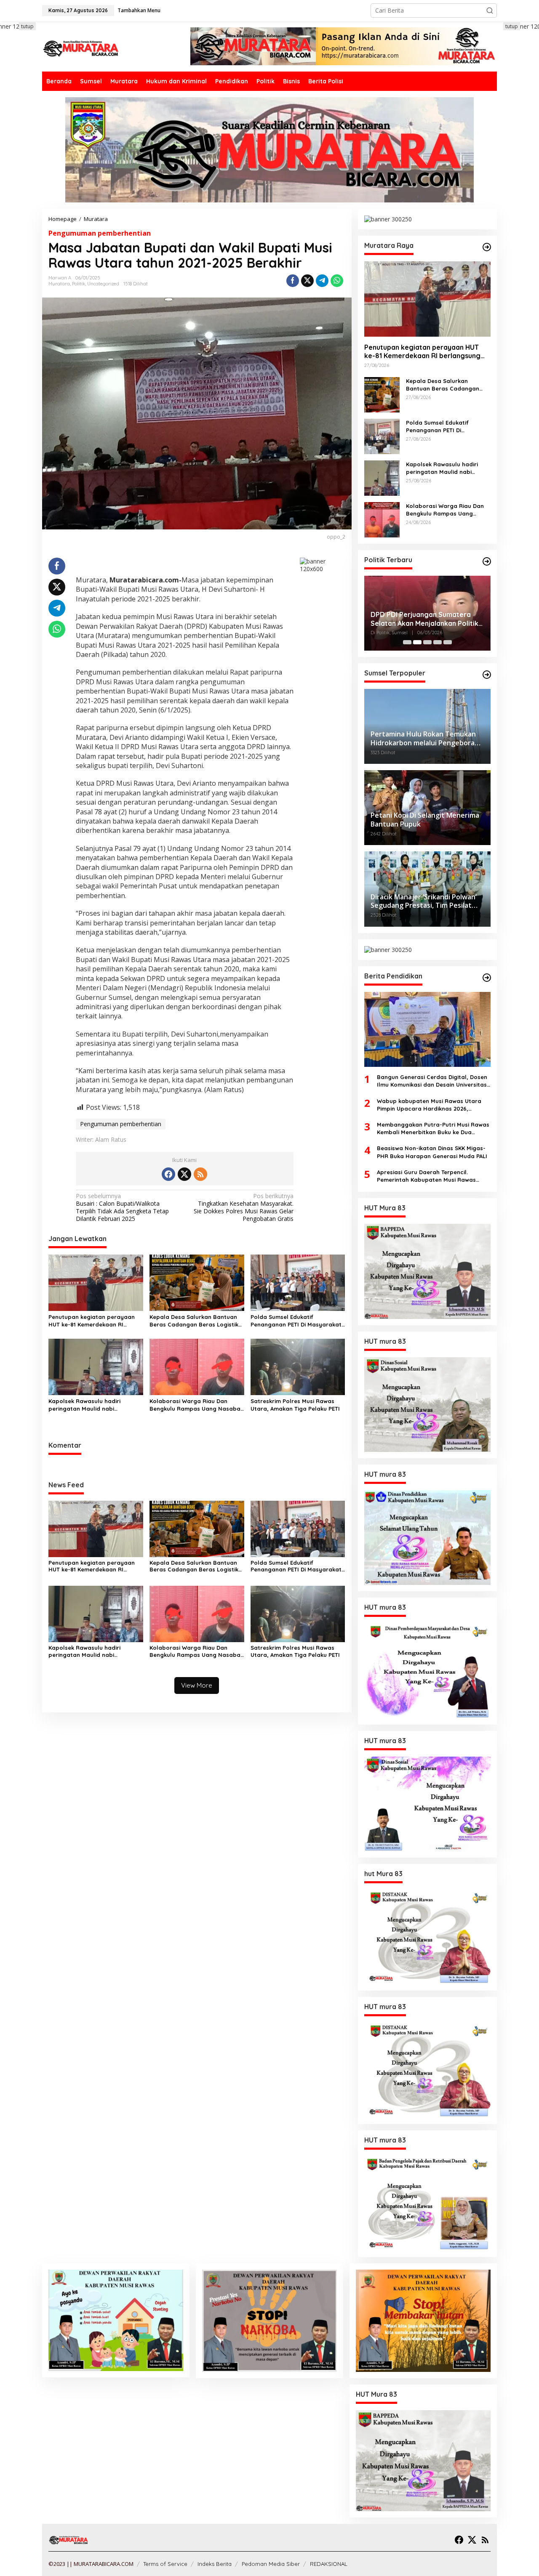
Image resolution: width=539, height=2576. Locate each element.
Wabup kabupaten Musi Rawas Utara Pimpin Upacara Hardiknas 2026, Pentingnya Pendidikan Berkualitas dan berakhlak (432, 1105)
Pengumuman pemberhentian (100, 233)
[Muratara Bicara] (80, 48)
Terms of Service (165, 2564)
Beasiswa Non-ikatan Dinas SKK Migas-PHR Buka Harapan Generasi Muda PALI (432, 1152)
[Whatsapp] (337, 281)
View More (197, 1685)
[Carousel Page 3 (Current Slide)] (427, 642)
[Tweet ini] (307, 281)
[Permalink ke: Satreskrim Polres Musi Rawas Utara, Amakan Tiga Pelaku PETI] (298, 1366)
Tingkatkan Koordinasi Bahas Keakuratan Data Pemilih (419, 619)
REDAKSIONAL (329, 2564)
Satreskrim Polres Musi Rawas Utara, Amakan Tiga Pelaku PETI (295, 1405)
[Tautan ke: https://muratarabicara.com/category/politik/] (487, 561)
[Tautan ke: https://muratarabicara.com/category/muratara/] (487, 247)
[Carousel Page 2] (417, 642)
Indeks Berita (215, 2564)
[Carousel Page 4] (438, 642)
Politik (79, 284)
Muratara (59, 284)
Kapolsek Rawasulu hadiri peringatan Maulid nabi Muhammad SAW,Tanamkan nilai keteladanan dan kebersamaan (93, 1405)
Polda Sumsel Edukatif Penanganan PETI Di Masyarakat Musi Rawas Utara (296, 1321)
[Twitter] (184, 1174)
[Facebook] (168, 1174)
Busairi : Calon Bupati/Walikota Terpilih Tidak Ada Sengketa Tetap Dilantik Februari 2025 (122, 1208)
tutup (27, 26)
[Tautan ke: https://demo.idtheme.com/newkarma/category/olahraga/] (487, 978)
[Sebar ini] (293, 281)
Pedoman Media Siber (271, 2564)
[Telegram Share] (322, 281)
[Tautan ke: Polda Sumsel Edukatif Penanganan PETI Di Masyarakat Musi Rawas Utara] (382, 435)
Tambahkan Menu (139, 10)
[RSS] (200, 1174)
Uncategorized (103, 284)
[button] (490, 11)
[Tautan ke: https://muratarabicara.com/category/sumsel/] (487, 675)
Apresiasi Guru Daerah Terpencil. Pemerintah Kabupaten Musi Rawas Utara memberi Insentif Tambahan (426, 1176)
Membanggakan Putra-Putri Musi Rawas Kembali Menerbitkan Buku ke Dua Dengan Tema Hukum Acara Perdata (433, 1128)
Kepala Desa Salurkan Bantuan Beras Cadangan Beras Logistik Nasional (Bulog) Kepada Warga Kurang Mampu (195, 1321)
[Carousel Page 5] (448, 642)
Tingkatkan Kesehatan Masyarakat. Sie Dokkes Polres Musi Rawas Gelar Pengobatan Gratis (244, 1208)
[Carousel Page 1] (407, 642)
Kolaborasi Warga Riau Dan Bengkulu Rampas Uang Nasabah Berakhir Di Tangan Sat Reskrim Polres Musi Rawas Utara (197, 1405)
